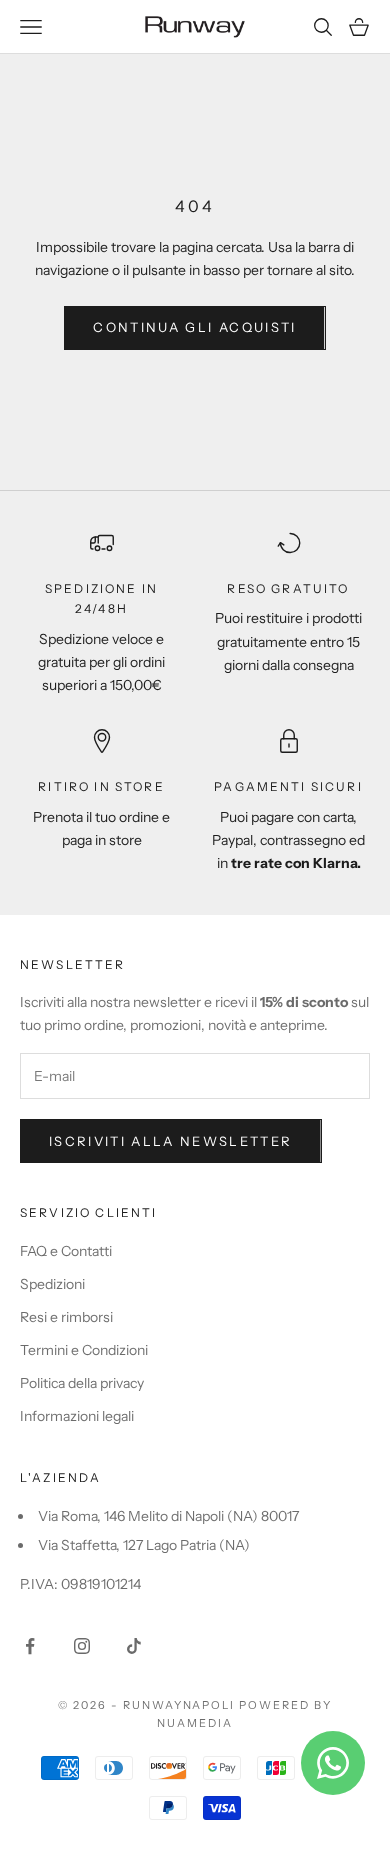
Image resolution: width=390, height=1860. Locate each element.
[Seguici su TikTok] (134, 1646)
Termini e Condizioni (84, 1350)
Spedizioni (52, 1284)
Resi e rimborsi (66, 1317)
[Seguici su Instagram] (82, 1646)
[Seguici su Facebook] (30, 1646)
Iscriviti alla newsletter (171, 1141)
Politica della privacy (82, 1383)
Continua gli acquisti (194, 327)
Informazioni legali (77, 1416)
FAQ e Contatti (66, 1251)
